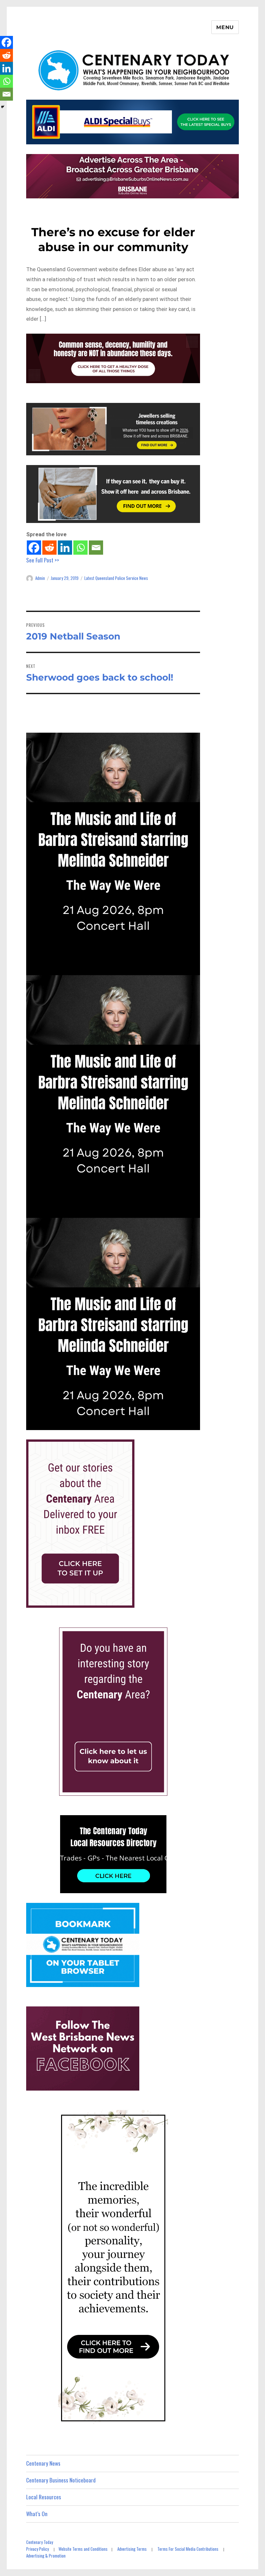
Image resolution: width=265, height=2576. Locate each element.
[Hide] (3, 107)
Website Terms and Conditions (83, 2549)
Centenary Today (40, 2542)
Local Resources (44, 2497)
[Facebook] (34, 548)
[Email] (96, 548)
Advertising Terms (132, 2549)
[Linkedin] (65, 548)
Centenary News (43, 2463)
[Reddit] (49, 548)
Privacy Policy (37, 2549)
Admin (40, 578)
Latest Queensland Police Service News (116, 578)
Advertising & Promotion (46, 2556)
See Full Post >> (43, 560)
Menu (225, 27)
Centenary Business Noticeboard (61, 2480)
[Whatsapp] (80, 548)
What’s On (37, 2514)
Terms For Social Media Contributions (188, 2549)
